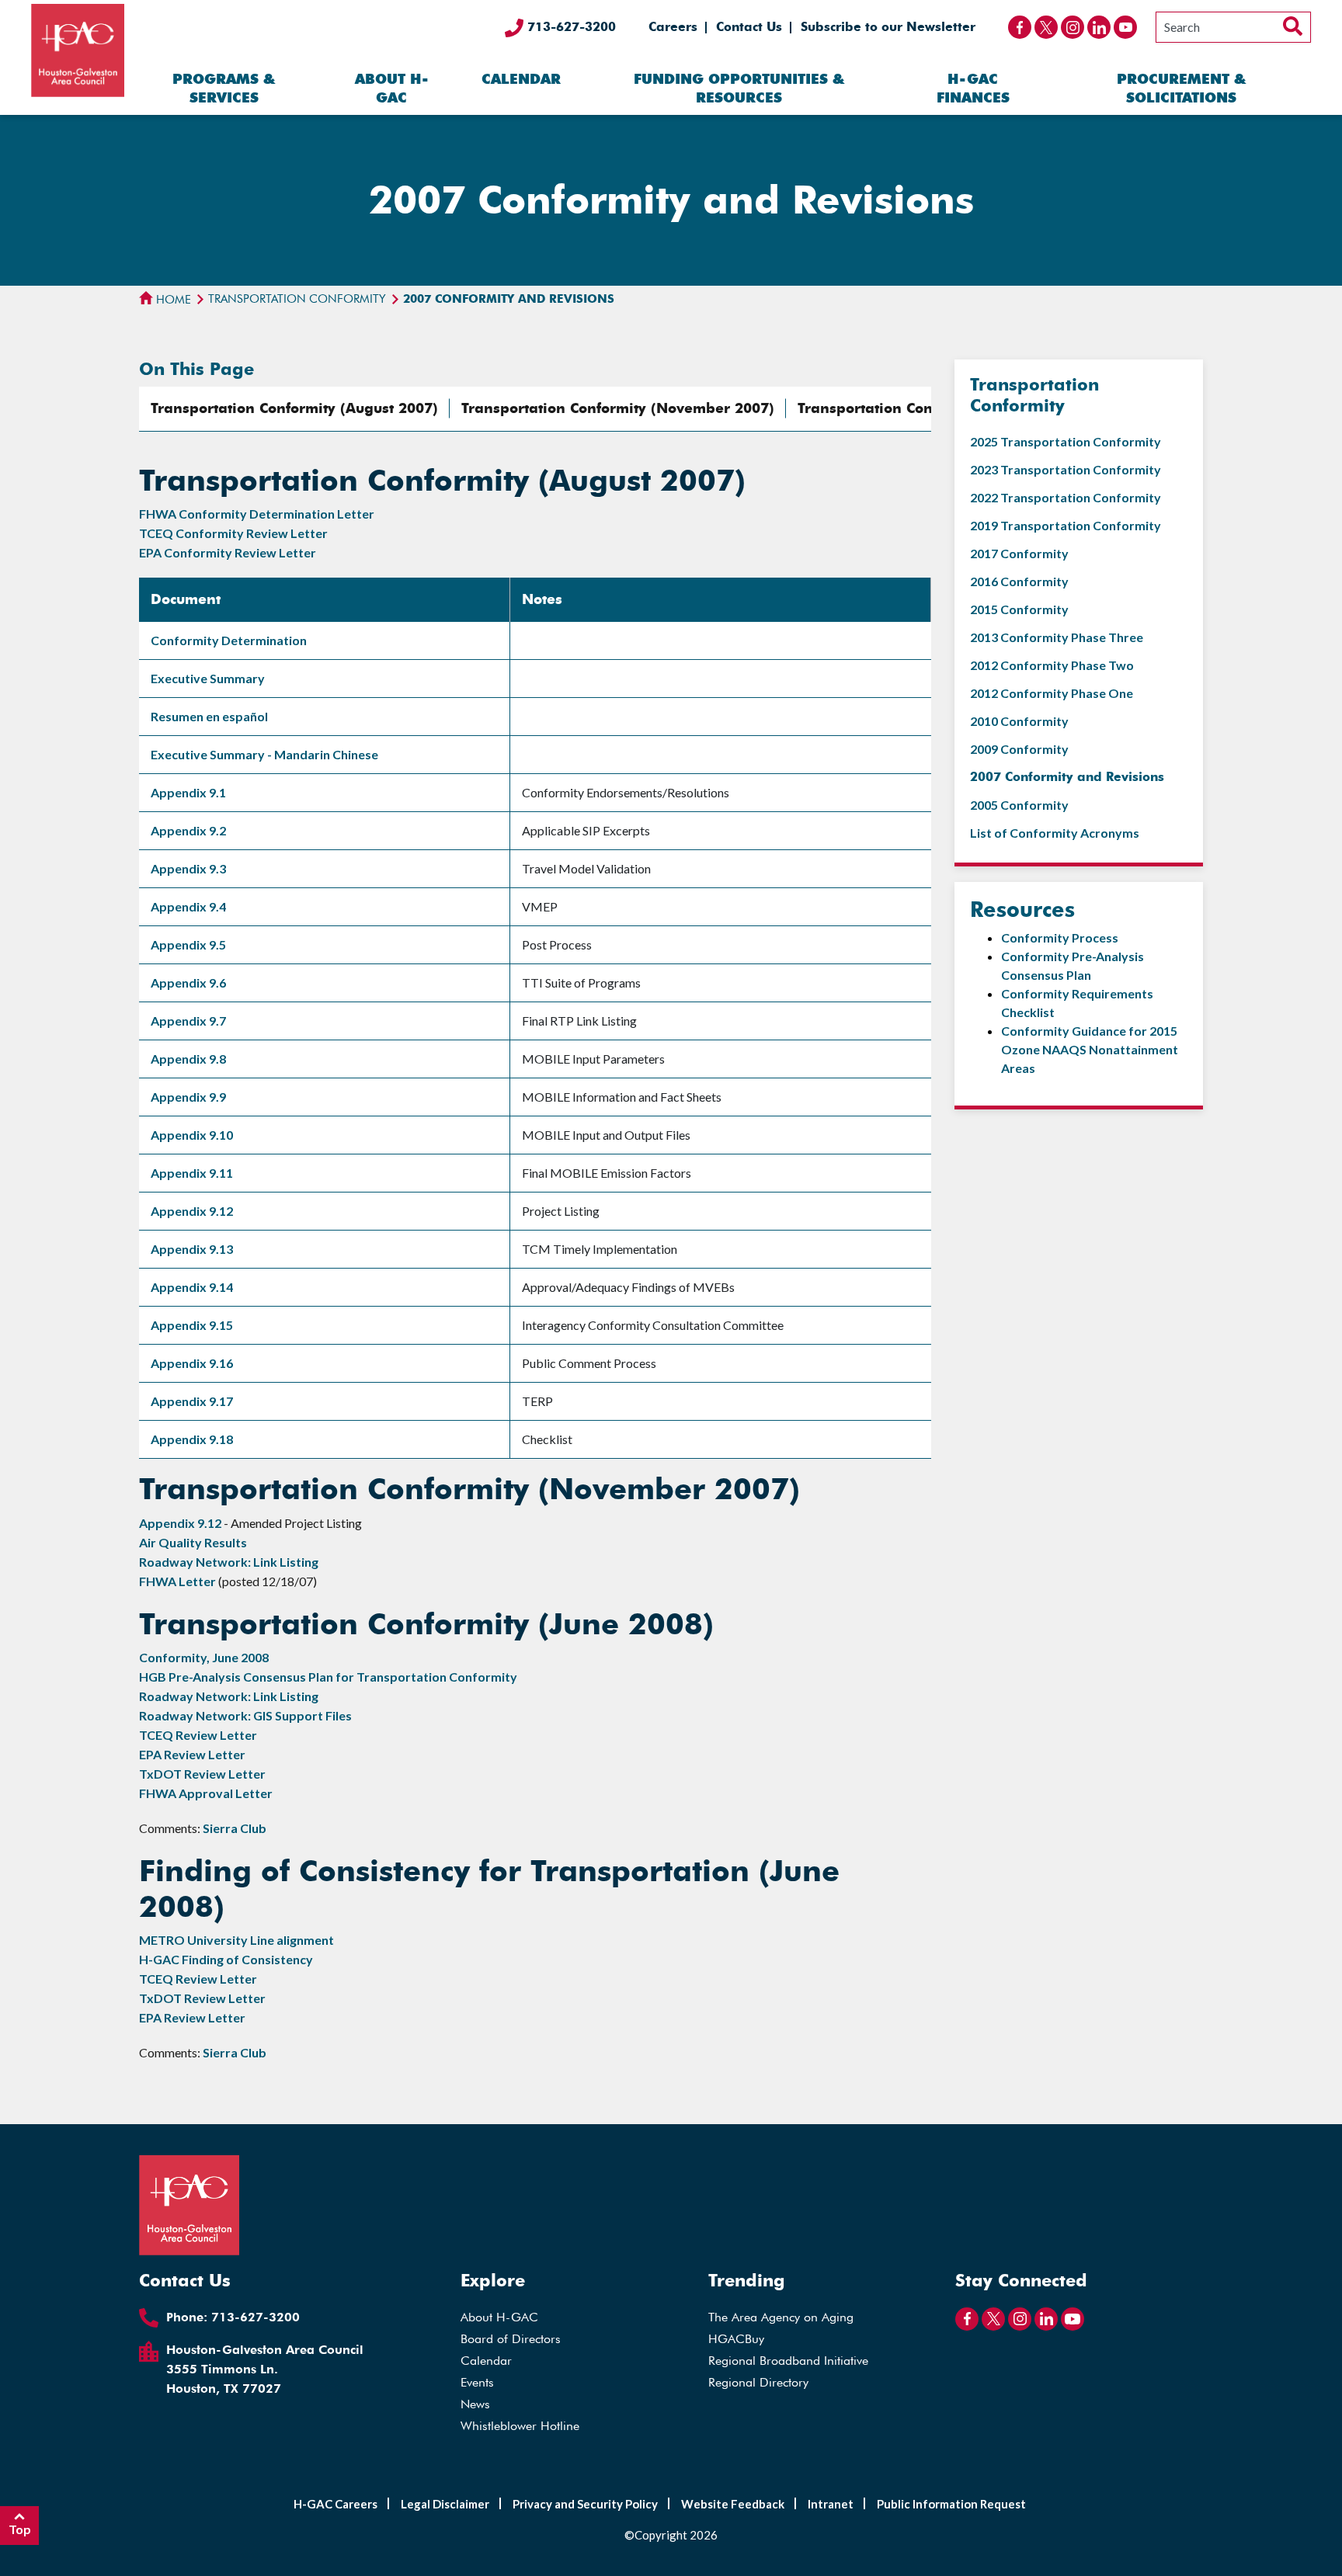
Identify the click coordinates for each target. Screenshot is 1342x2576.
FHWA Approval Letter (206, 1793)
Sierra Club (235, 1828)
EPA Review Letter (192, 1754)
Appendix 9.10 (192, 1135)
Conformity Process (1060, 937)
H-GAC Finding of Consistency (226, 1959)
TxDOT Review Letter (202, 1774)
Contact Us (749, 27)
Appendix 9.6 (188, 982)
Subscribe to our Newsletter (888, 27)
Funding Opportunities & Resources (739, 88)
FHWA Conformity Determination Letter (257, 514)
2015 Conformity (1019, 609)
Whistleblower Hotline (520, 2426)
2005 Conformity (1019, 805)
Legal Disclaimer (445, 2504)
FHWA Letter (177, 1581)
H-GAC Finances (973, 88)
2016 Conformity (1019, 581)
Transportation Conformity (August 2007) (294, 408)
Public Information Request (951, 2504)
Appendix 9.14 (192, 1287)
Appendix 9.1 (188, 792)
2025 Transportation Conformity (1066, 441)
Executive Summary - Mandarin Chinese (264, 754)
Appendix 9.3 (188, 868)
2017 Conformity (1019, 553)
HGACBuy (736, 2339)
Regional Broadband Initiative (788, 2361)
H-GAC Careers (335, 2504)
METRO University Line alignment (236, 1940)
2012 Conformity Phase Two (1052, 665)
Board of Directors (511, 2339)
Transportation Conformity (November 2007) (618, 408)
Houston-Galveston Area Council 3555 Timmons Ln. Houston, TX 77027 (265, 2369)
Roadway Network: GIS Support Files (245, 1715)
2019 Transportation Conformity (1066, 525)
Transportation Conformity (297, 299)
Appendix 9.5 (188, 944)
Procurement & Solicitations (1181, 88)
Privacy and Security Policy (585, 2504)
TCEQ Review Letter (198, 1735)
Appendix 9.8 (188, 1059)
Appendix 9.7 (188, 1021)
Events (477, 2382)
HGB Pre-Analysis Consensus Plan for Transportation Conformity (328, 1677)
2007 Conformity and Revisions (1067, 777)
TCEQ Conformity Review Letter (233, 533)
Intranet (831, 2504)
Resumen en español (209, 716)
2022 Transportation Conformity (1066, 497)
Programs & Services (224, 88)
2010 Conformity (1019, 721)
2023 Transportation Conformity (1066, 469)
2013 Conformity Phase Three (1057, 637)
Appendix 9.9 (188, 1097)
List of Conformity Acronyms (1055, 833)
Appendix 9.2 (188, 830)
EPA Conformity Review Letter (228, 552)
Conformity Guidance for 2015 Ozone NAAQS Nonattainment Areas (1090, 1049)
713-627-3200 (570, 27)
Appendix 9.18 (192, 1439)
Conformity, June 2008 (204, 1657)
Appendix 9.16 (192, 1363)
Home (172, 300)
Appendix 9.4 (188, 906)
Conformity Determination (229, 640)
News (475, 2404)
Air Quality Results (193, 1542)
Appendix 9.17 (192, 1401)
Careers (673, 27)
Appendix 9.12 (192, 1211)
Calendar (521, 79)
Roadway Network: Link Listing (229, 1562)
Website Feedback (733, 2504)
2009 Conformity (1019, 749)
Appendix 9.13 (192, 1249)
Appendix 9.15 (192, 1325)
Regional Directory (758, 2382)
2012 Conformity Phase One (1052, 693)
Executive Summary (208, 678)
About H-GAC (392, 88)
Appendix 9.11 (192, 1173)
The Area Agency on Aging (781, 2317)
